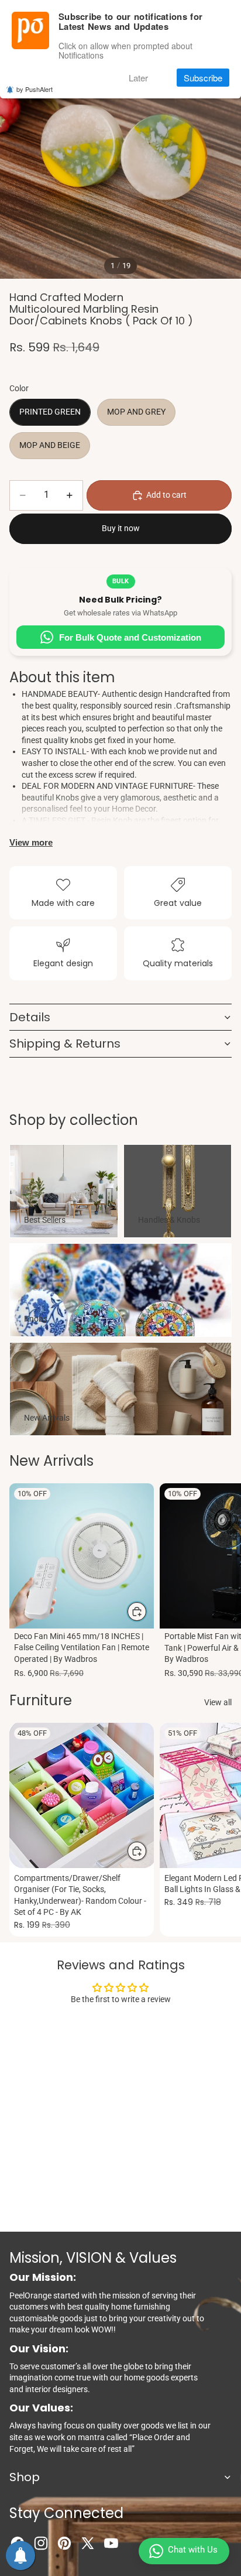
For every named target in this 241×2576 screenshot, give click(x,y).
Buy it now (121, 528)
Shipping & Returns (65, 1044)
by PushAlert (35, 89)
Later (138, 78)
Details (30, 1017)
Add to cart (166, 495)
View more (31, 842)
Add (147, 1611)
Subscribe (203, 78)
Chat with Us (193, 2550)
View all (218, 1702)
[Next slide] (219, 1582)
